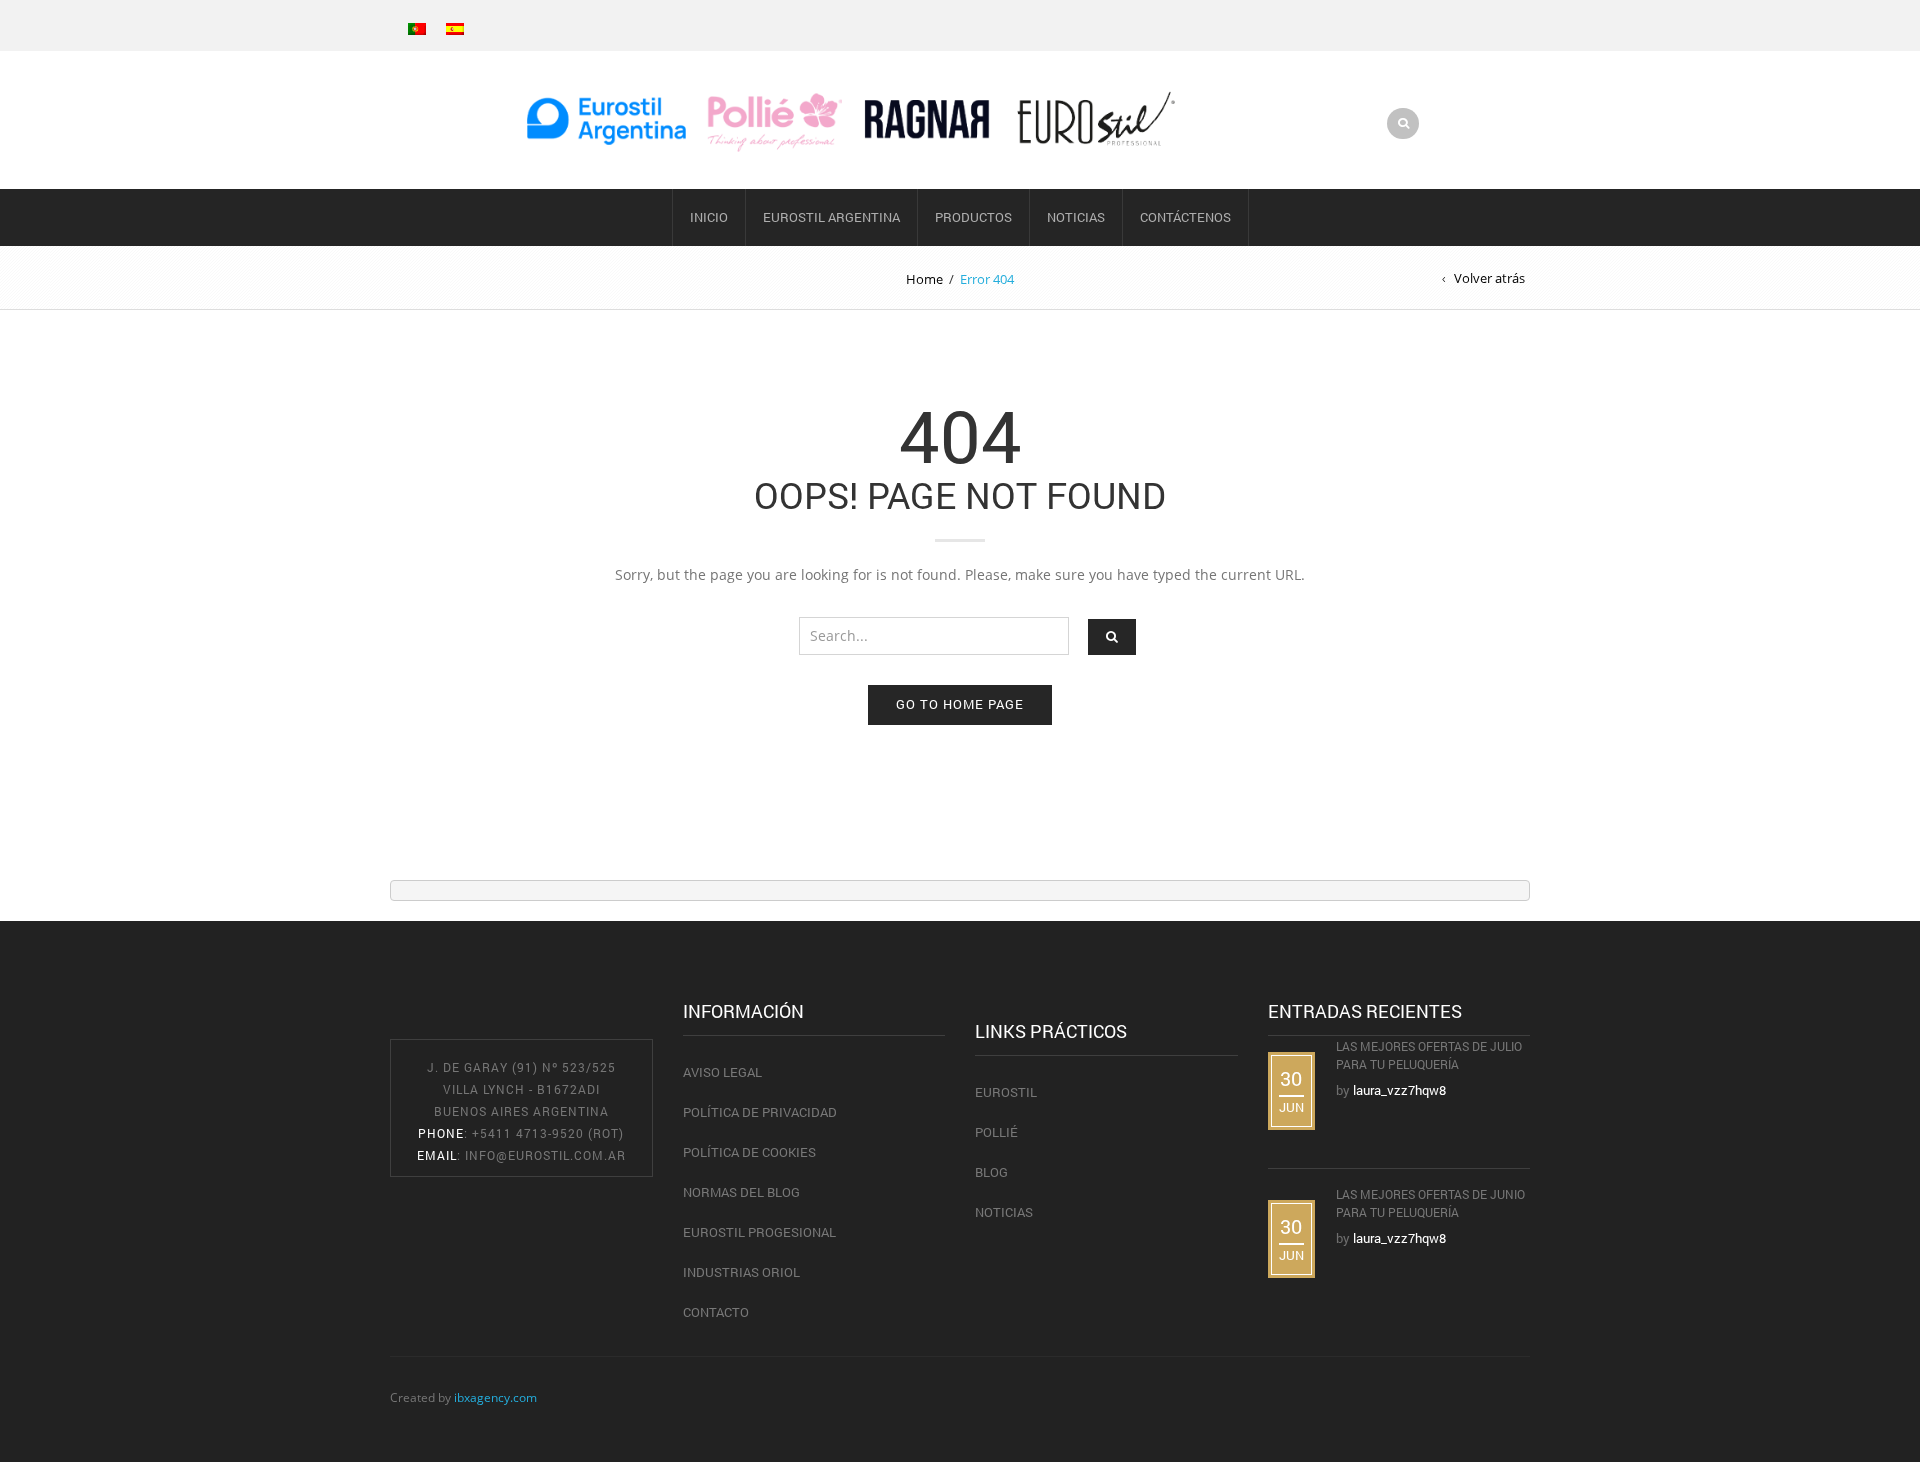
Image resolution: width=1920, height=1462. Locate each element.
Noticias (1076, 217)
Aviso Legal (722, 1072)
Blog (991, 1172)
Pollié (996, 1132)
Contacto (716, 1312)
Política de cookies (749, 1152)
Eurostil (1006, 1092)
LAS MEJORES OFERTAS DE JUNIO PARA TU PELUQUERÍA (1430, 1203)
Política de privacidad (760, 1112)
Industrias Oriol (741, 1272)
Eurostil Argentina (831, 217)
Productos (973, 217)
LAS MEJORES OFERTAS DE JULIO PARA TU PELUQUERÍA (1429, 1055)
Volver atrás (1489, 278)
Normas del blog (741, 1192)
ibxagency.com (495, 1397)
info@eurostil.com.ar (545, 1155)
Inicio (709, 217)
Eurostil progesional (759, 1232)
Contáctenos (1185, 217)
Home (924, 279)
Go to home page (960, 704)
